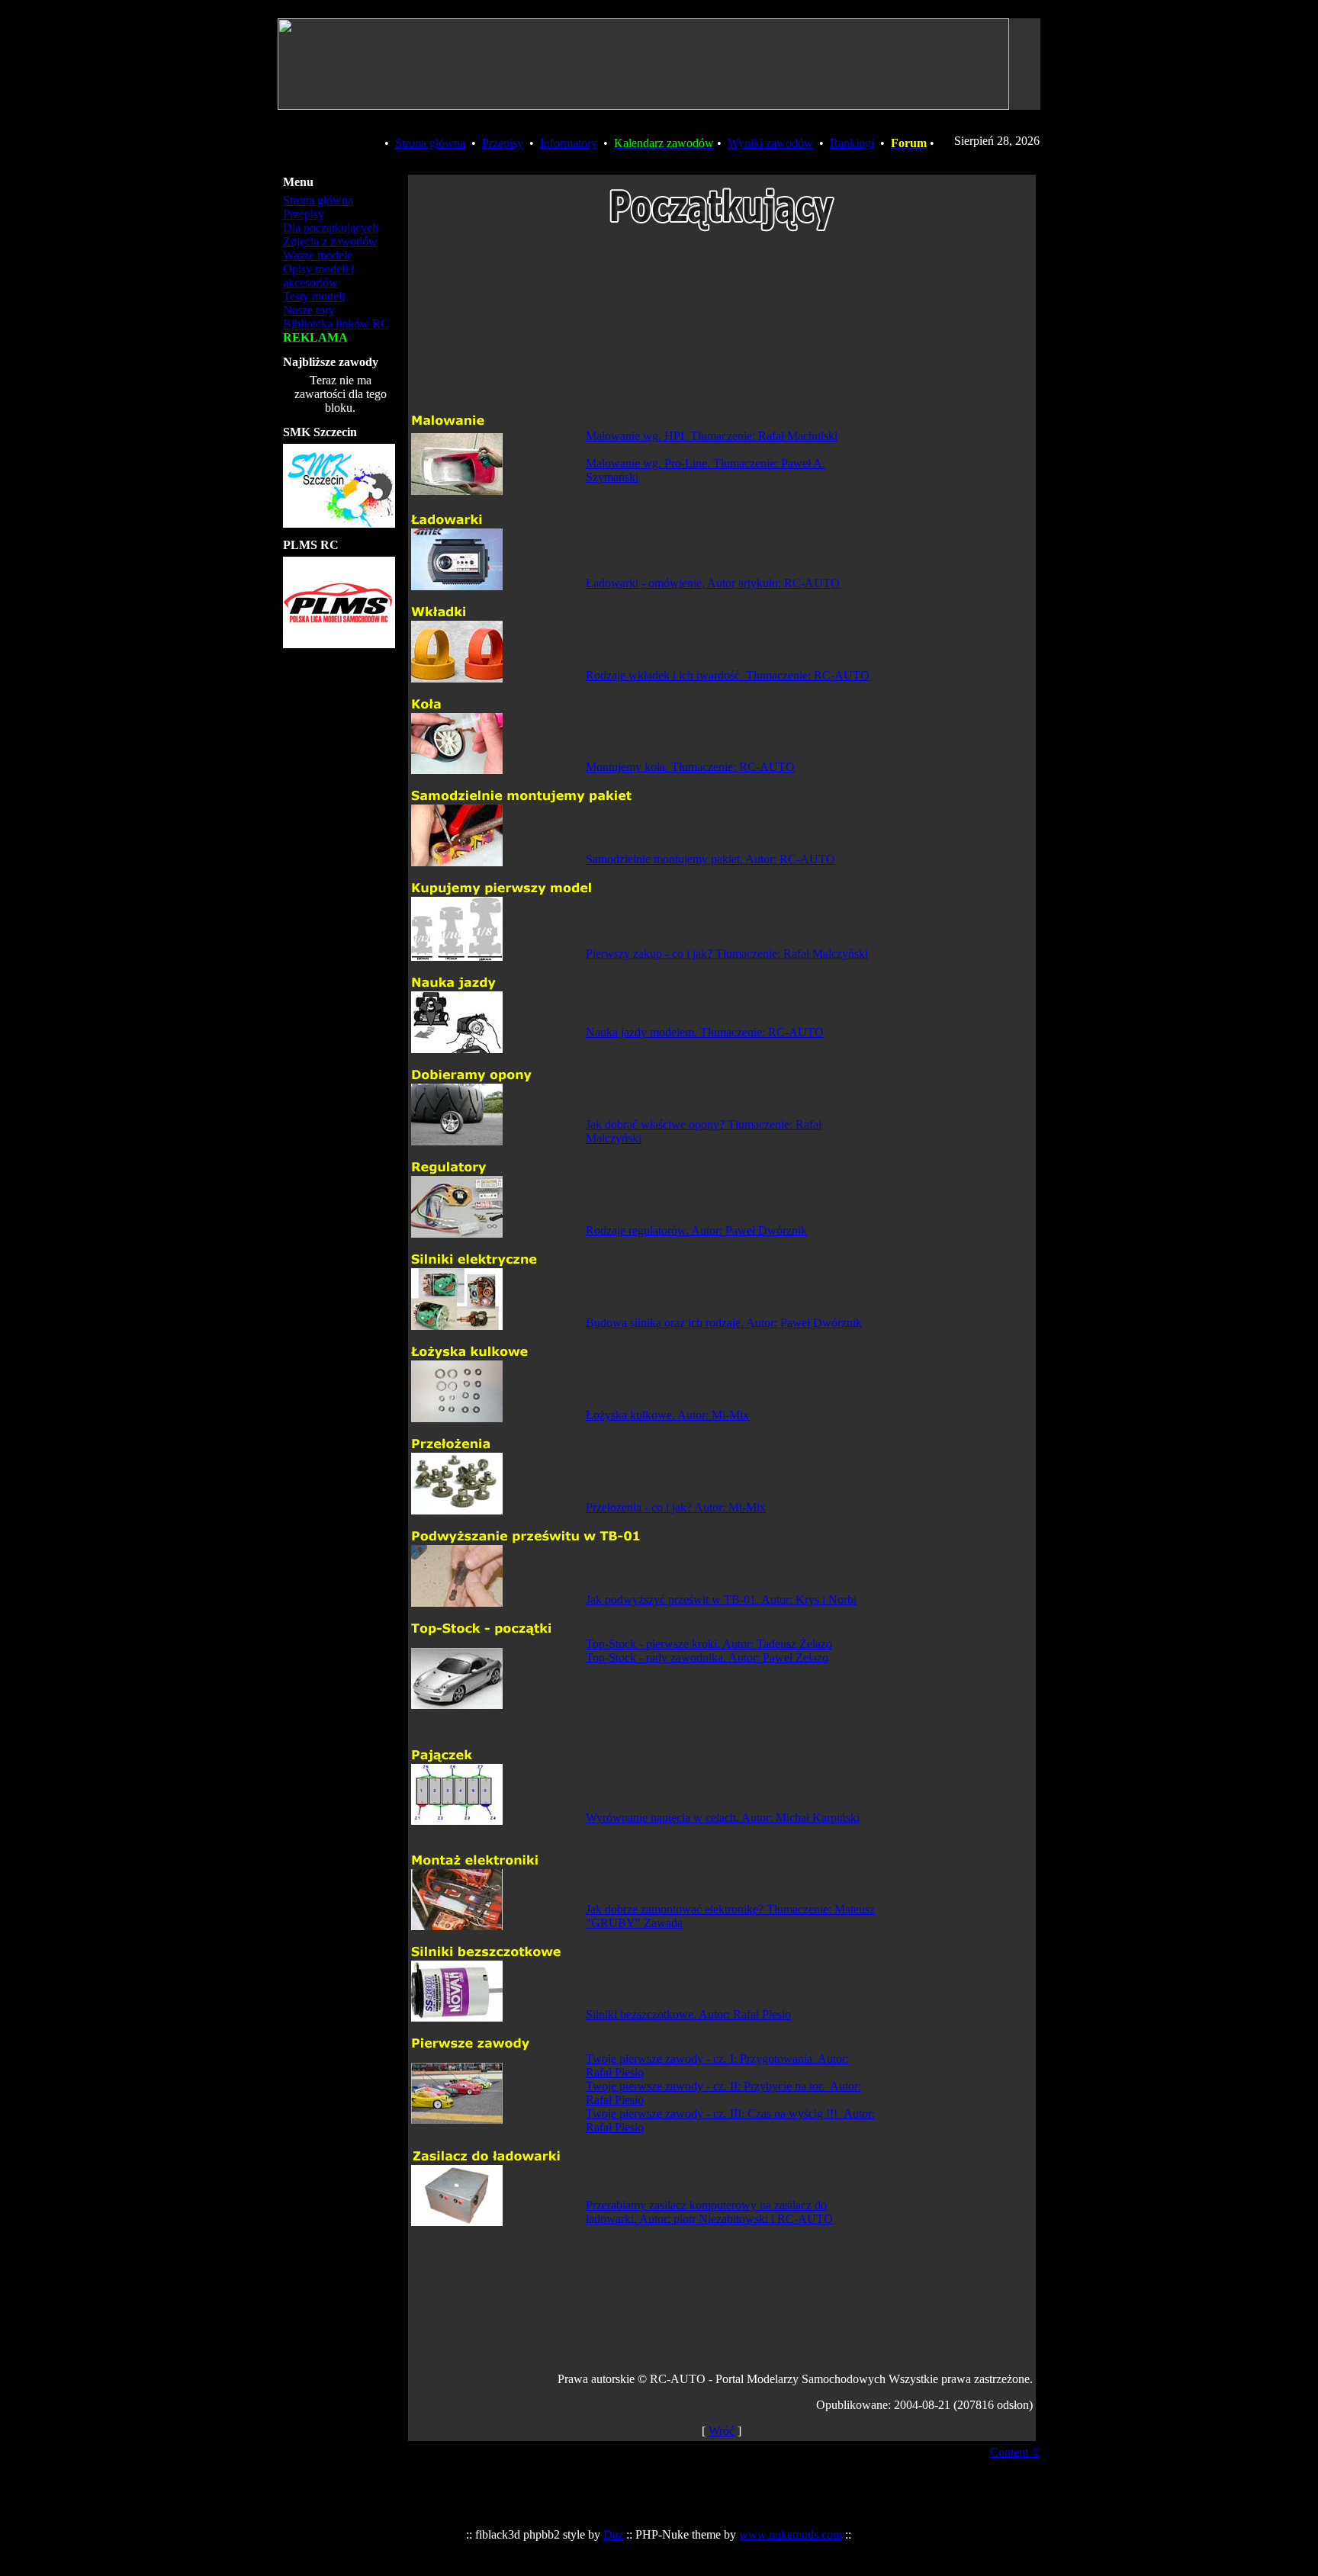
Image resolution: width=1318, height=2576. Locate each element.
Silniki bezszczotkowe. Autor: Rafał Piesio (688, 2014)
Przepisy (503, 143)
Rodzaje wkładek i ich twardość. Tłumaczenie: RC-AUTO (728, 675)
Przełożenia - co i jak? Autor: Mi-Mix (676, 1507)
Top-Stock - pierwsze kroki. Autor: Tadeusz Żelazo (709, 1644)
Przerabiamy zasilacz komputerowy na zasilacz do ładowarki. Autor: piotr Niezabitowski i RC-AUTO (709, 2212)
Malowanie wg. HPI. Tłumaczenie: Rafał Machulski (712, 436)
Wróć (722, 2431)
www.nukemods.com (791, 2534)
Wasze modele (318, 255)
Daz (613, 2534)
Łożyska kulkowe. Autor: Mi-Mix (667, 1415)
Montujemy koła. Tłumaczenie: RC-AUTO (690, 767)
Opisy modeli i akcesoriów (318, 276)
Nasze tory (309, 310)
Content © (1015, 2452)
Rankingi (852, 143)
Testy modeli (314, 296)
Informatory (569, 143)
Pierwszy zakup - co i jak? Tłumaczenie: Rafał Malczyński (727, 954)
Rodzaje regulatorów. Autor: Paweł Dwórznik (696, 1230)
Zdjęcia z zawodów (330, 241)
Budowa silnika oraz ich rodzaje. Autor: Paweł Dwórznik (724, 1323)
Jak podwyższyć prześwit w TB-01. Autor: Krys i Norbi (721, 1600)
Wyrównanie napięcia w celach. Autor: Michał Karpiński (723, 1818)
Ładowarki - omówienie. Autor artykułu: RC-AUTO (713, 583)
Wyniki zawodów (770, 143)
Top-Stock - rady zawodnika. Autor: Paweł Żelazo (707, 1657)
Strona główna (430, 143)
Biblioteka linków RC (336, 324)
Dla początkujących (331, 228)
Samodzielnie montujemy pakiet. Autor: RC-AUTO (710, 859)
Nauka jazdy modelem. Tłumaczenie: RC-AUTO (705, 1032)
